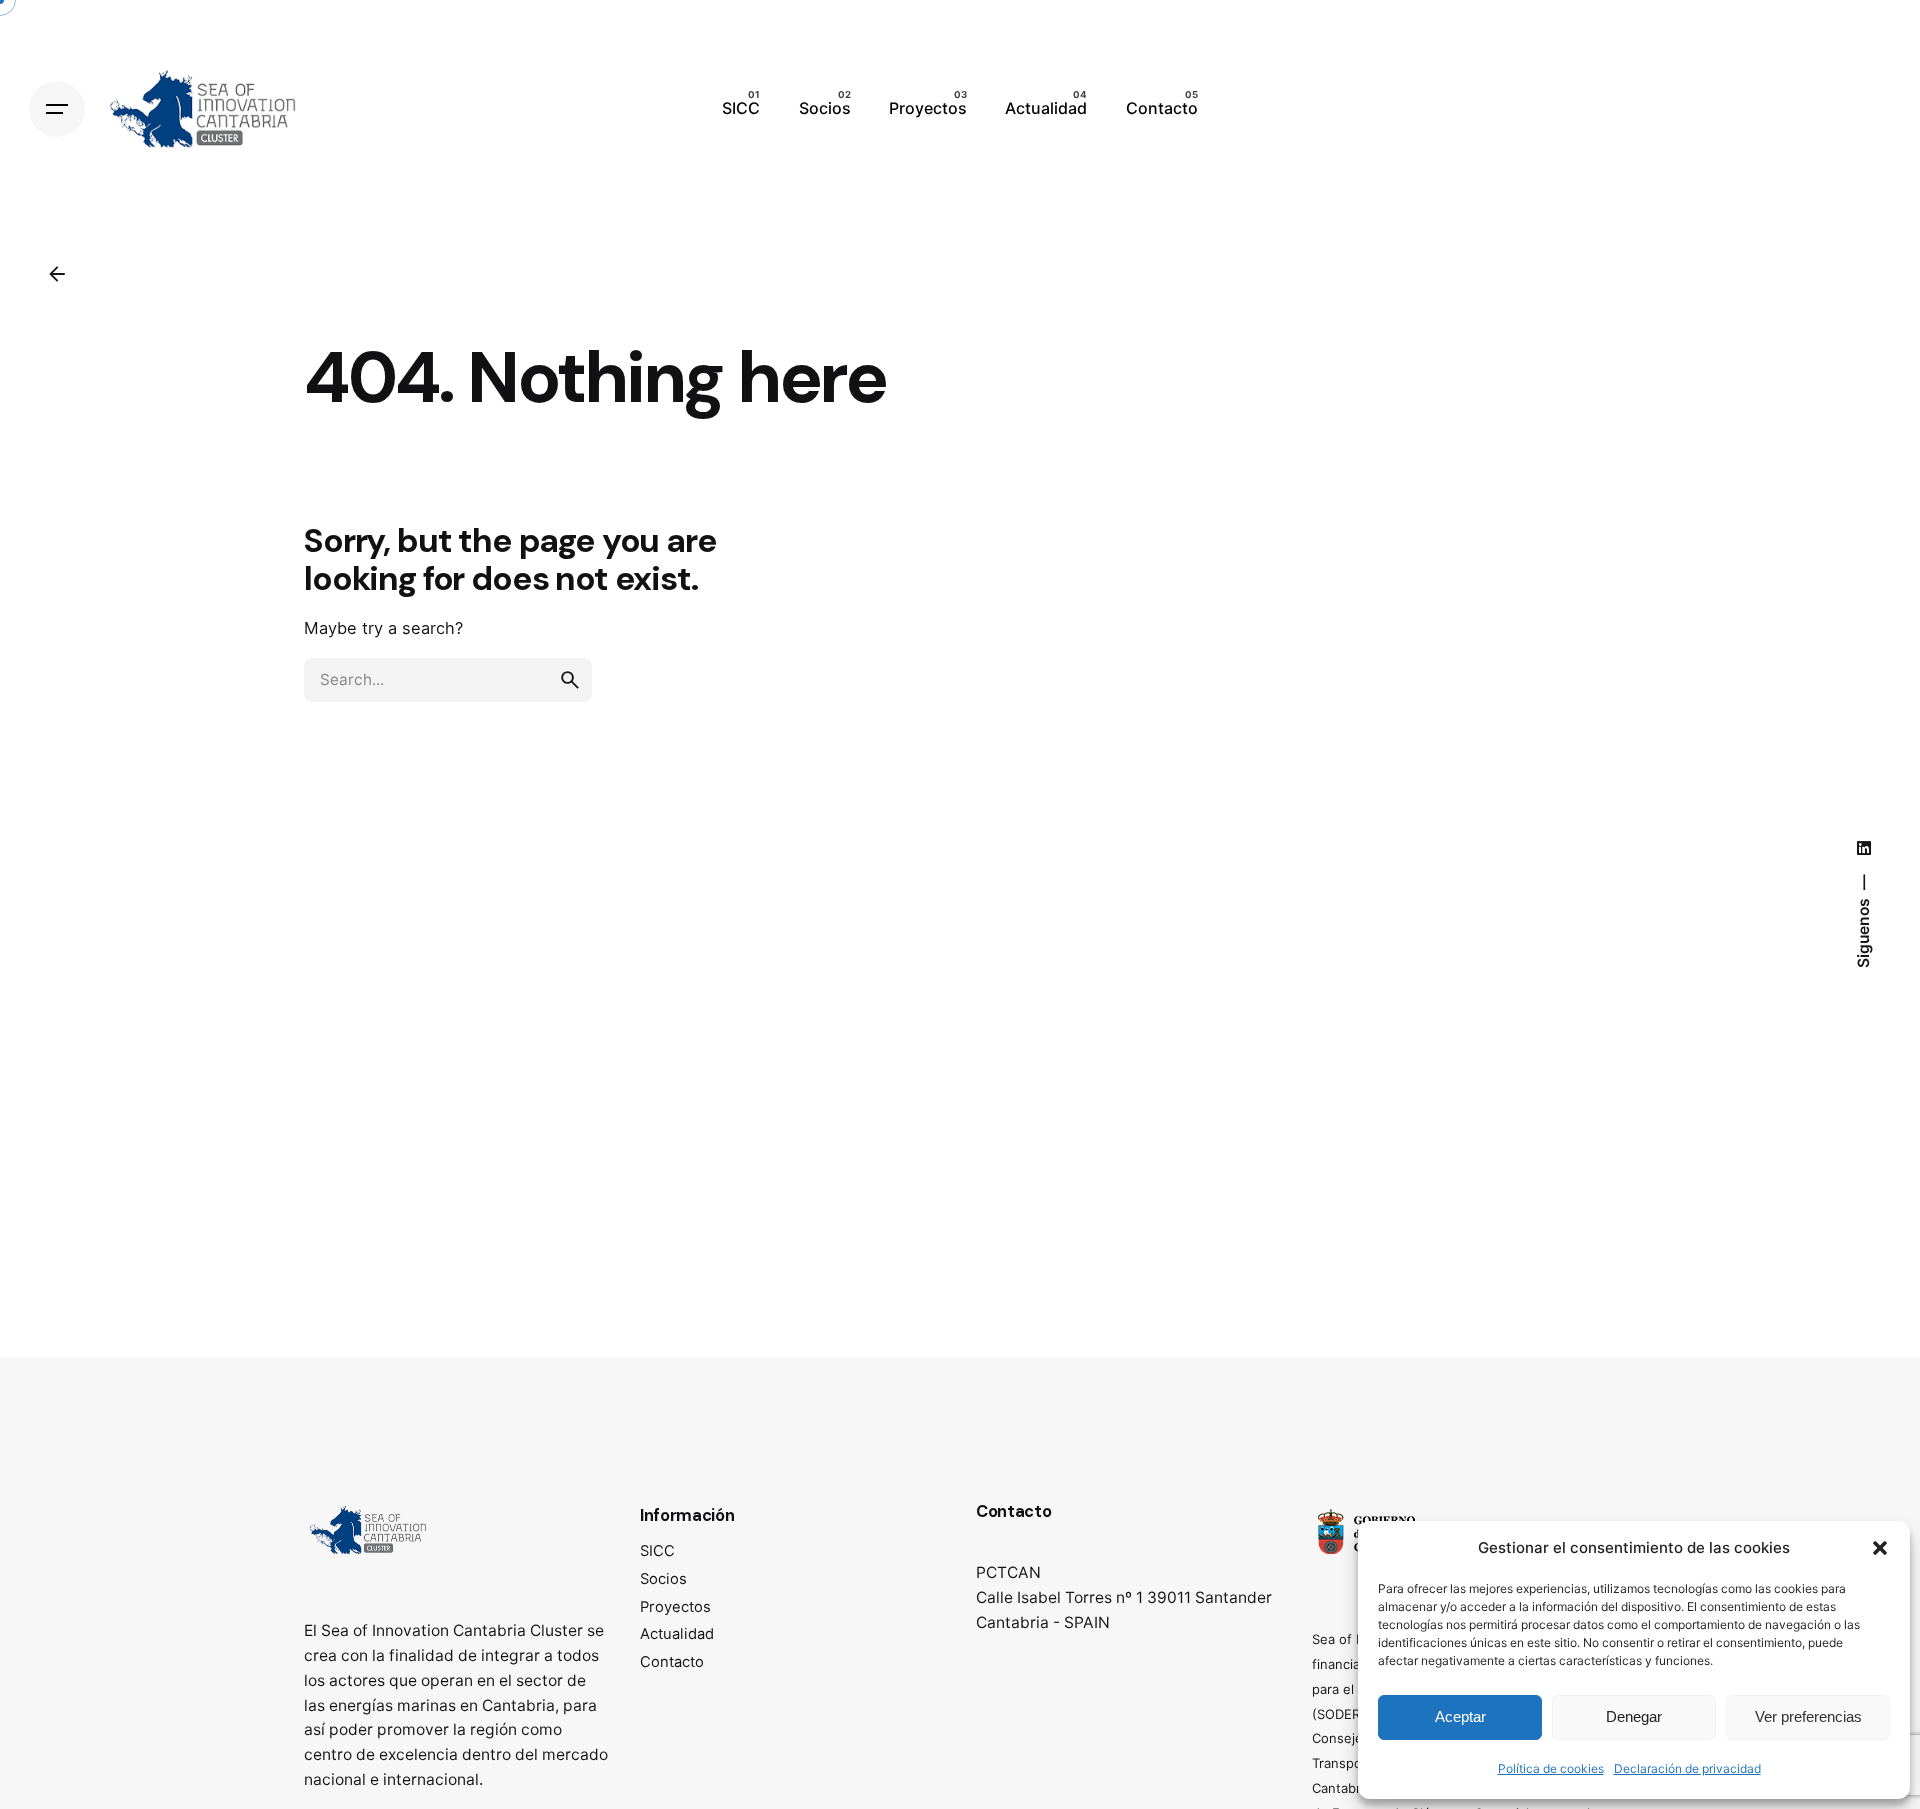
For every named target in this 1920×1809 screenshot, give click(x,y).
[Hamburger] (57, 109)
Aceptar (1460, 1716)
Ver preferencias (1808, 1716)
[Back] (57, 274)
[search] (570, 680)
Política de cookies (1551, 1768)
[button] (1880, 1548)
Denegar (1634, 1716)
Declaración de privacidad (1687, 1768)
